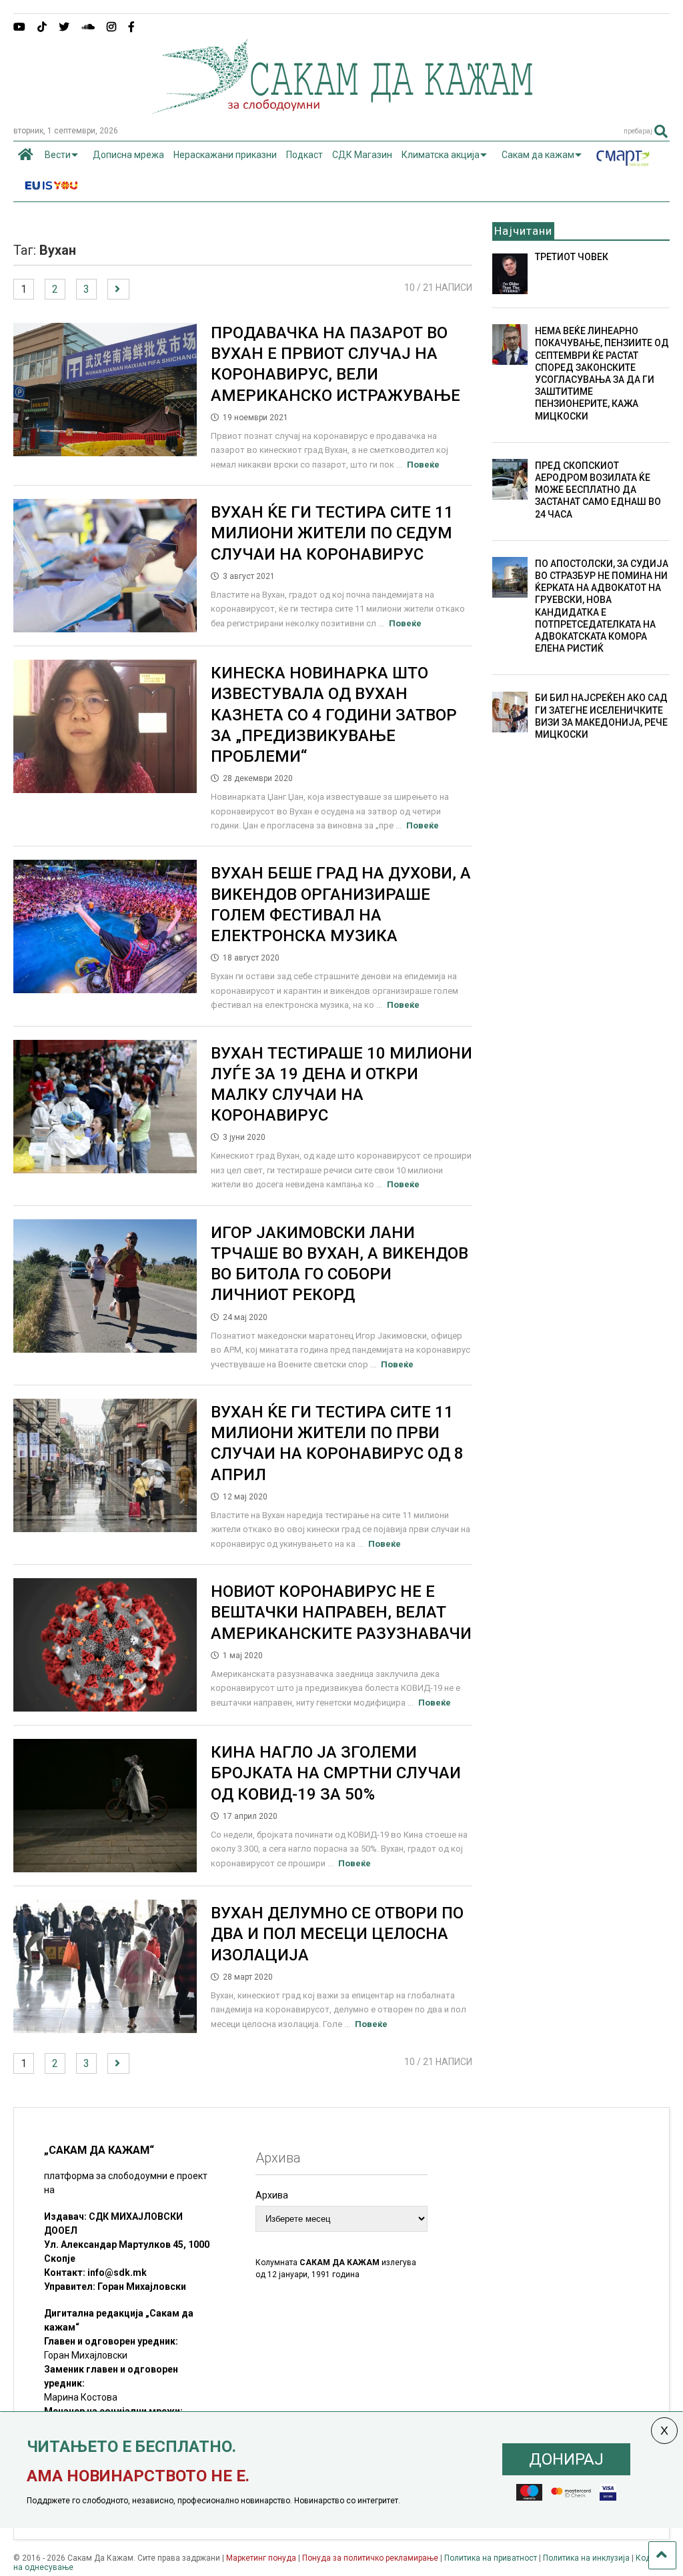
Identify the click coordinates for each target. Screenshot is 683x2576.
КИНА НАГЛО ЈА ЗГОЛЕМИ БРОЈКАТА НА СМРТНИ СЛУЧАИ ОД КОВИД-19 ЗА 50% (336, 1773)
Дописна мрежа (128, 155)
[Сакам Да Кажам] (342, 109)
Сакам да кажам (538, 155)
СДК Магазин (362, 155)
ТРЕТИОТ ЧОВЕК (572, 257)
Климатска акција (441, 155)
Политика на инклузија (586, 2558)
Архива (272, 2195)
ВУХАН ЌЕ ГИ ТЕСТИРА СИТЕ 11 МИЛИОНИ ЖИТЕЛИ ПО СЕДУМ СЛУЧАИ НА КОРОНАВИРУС (332, 533)
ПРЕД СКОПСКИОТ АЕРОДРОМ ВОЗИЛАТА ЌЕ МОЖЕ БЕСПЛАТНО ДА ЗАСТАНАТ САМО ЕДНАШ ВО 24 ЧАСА (598, 490)
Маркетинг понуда (262, 2558)
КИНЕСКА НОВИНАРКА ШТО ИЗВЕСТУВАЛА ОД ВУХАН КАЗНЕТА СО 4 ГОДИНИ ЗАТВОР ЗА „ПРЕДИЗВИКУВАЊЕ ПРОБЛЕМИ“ (334, 715)
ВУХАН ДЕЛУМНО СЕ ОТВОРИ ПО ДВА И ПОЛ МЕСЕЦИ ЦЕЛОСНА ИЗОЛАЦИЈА (337, 1934)
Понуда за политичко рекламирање (370, 2558)
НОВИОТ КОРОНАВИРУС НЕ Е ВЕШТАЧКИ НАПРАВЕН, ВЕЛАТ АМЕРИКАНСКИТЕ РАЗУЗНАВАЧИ (341, 1612)
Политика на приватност (491, 2558)
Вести (58, 155)
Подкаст (304, 155)
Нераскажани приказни (225, 155)
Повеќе (423, 465)
